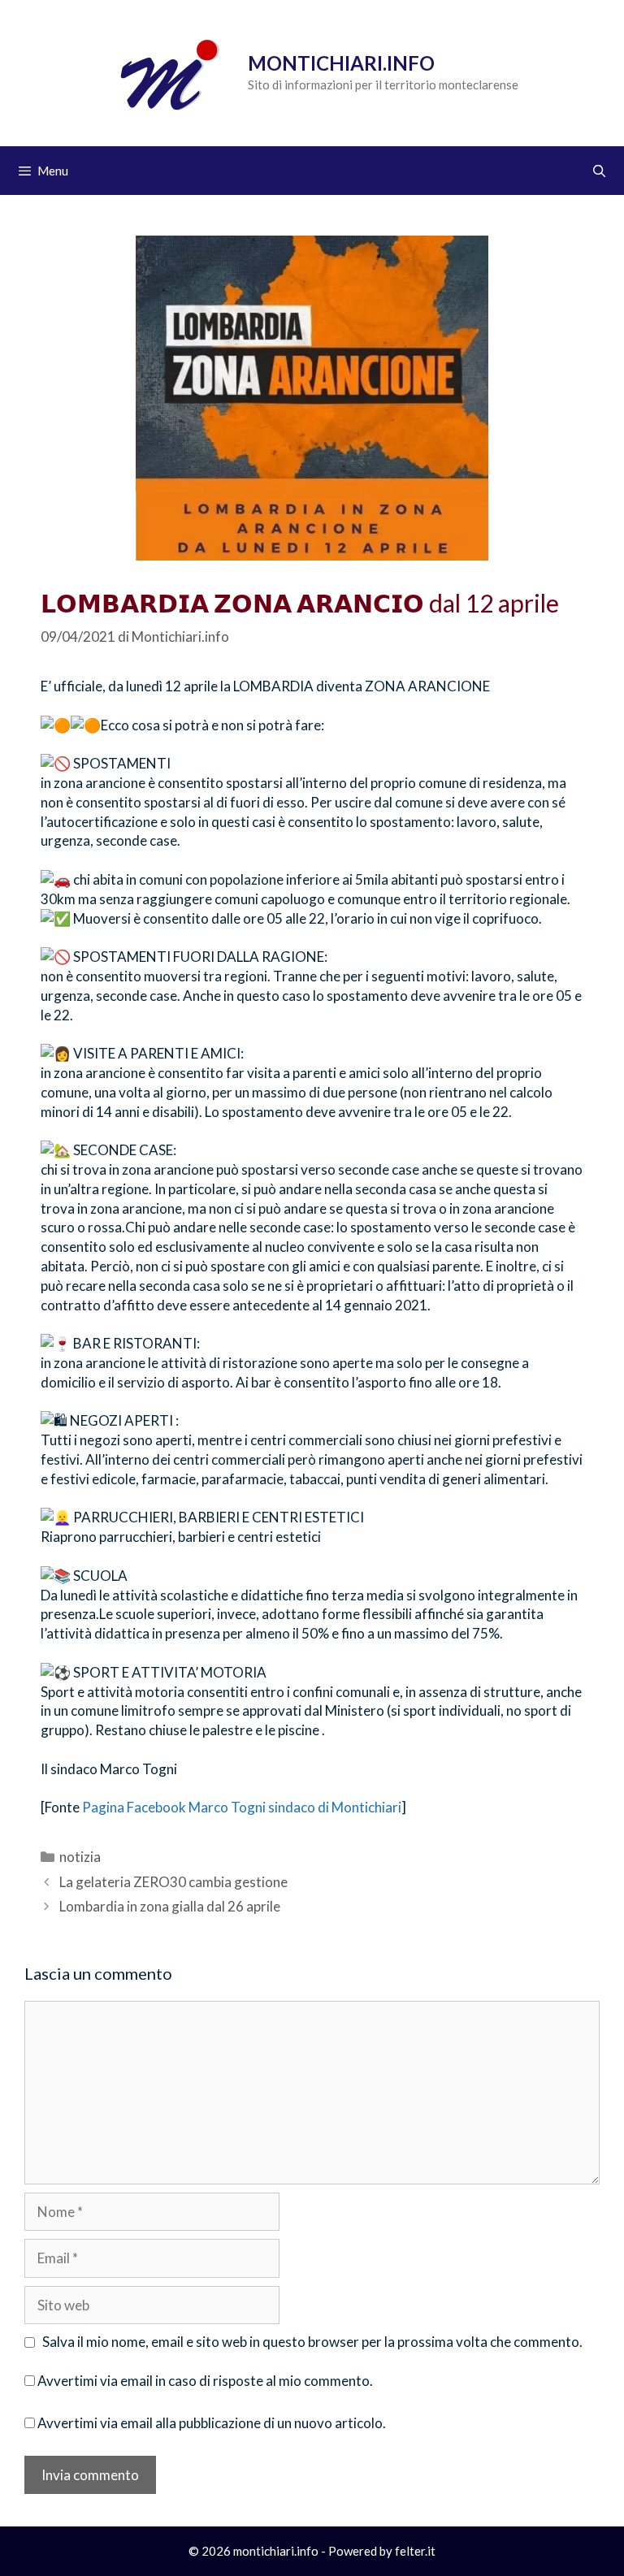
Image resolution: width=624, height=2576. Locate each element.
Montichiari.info (341, 63)
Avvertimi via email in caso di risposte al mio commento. (205, 2381)
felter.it (415, 2551)
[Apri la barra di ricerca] (599, 171)
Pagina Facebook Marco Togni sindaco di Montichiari (242, 1807)
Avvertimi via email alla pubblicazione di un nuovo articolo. (212, 2423)
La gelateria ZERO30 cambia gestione (173, 1882)
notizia (80, 1857)
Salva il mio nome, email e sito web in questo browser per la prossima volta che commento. (312, 2342)
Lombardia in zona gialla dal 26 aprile (170, 1906)
